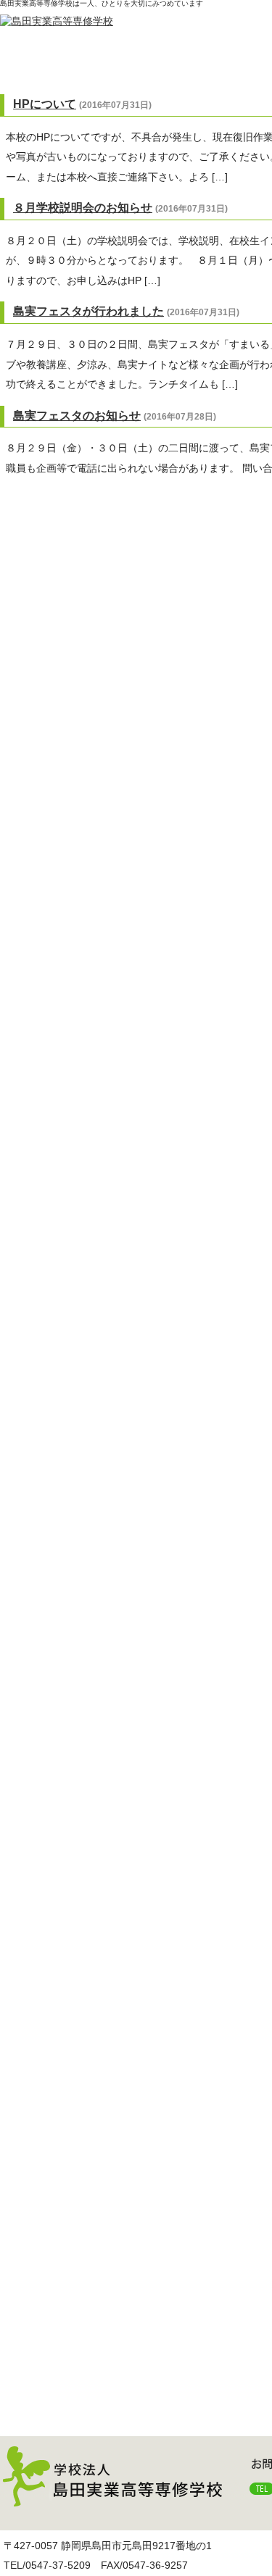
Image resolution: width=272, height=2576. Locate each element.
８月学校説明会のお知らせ (83, 208)
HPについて (45, 104)
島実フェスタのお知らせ (77, 416)
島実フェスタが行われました (88, 311)
